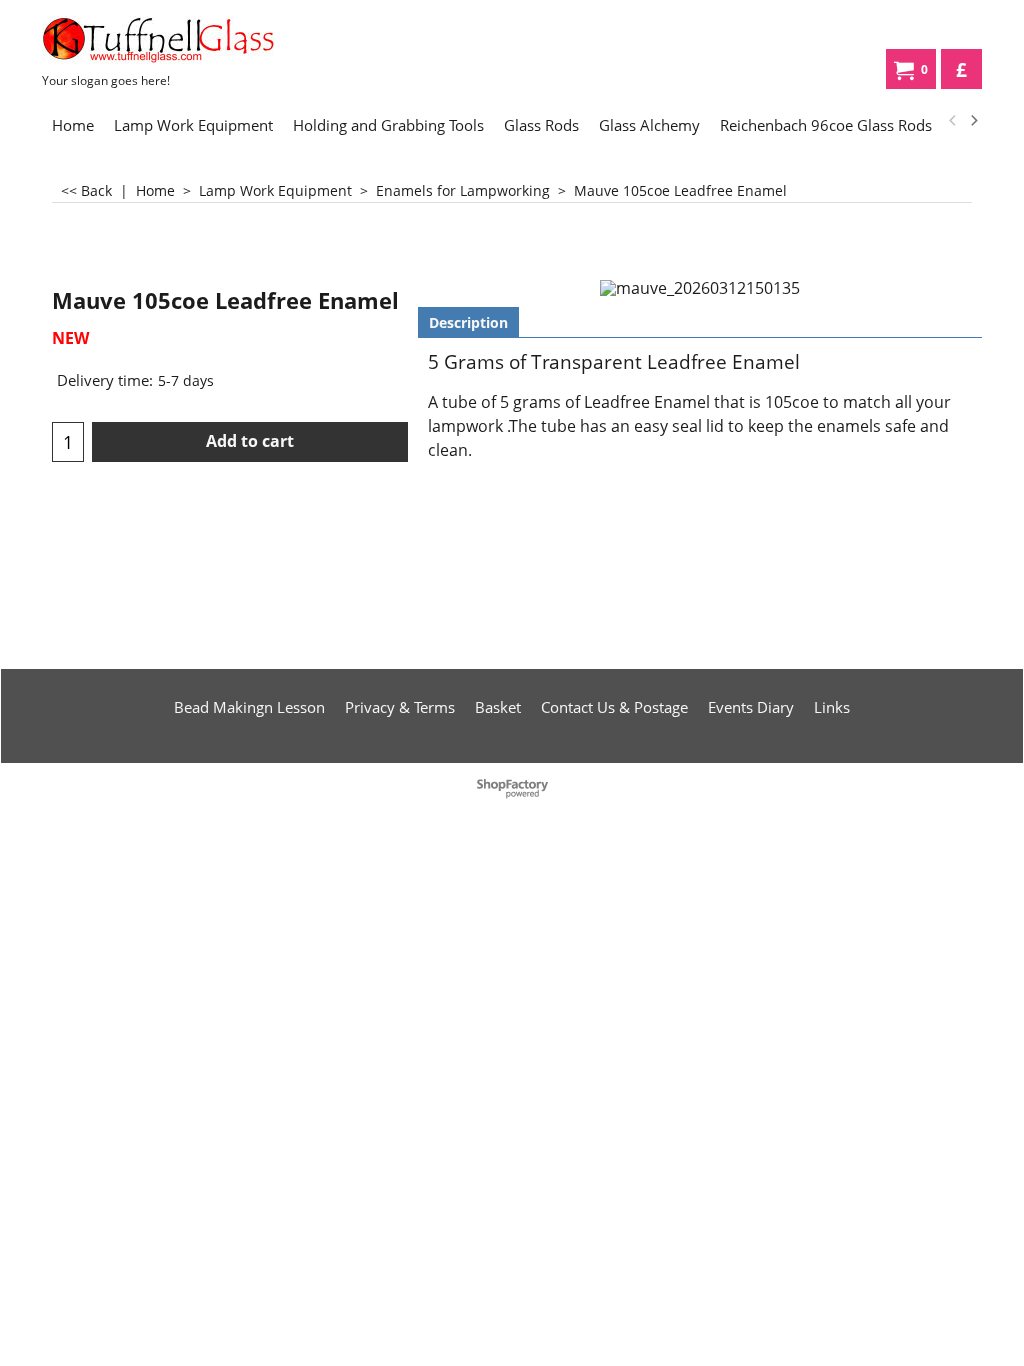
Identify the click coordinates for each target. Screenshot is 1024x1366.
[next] (973, 121)
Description (468, 322)
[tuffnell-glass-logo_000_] (192, 40)
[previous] (953, 121)
